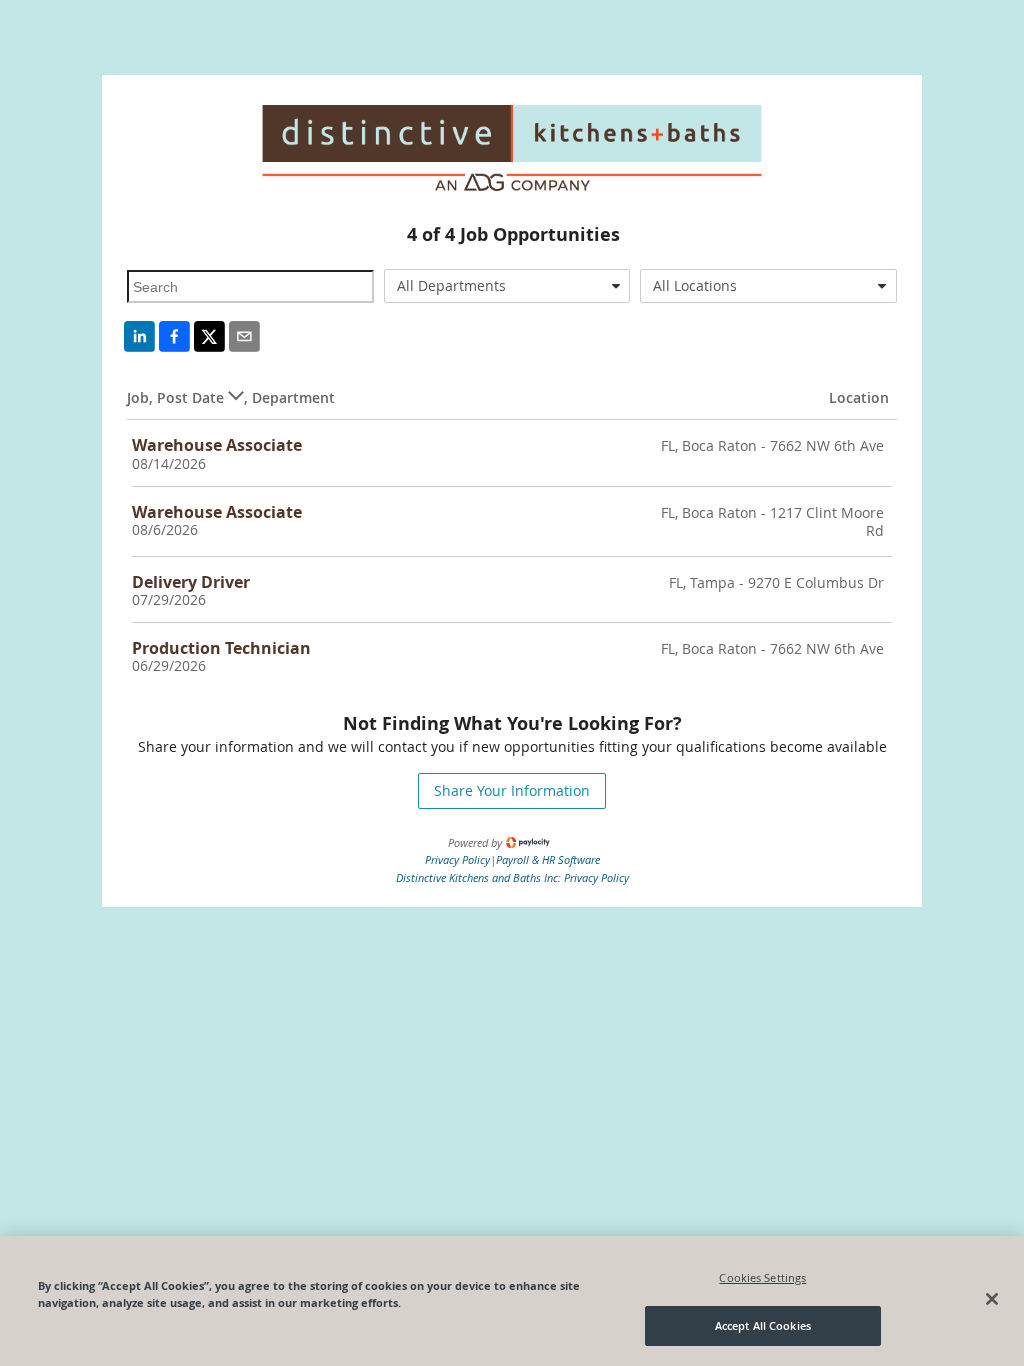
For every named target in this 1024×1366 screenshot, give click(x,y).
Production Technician (221, 648)
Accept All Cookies (763, 1325)
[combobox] (507, 286)
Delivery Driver (191, 582)
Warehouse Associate (217, 445)
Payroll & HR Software (548, 859)
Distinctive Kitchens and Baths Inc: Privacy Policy (512, 877)
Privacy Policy (457, 859)
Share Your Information (512, 790)
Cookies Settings (762, 1277)
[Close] (992, 1299)
